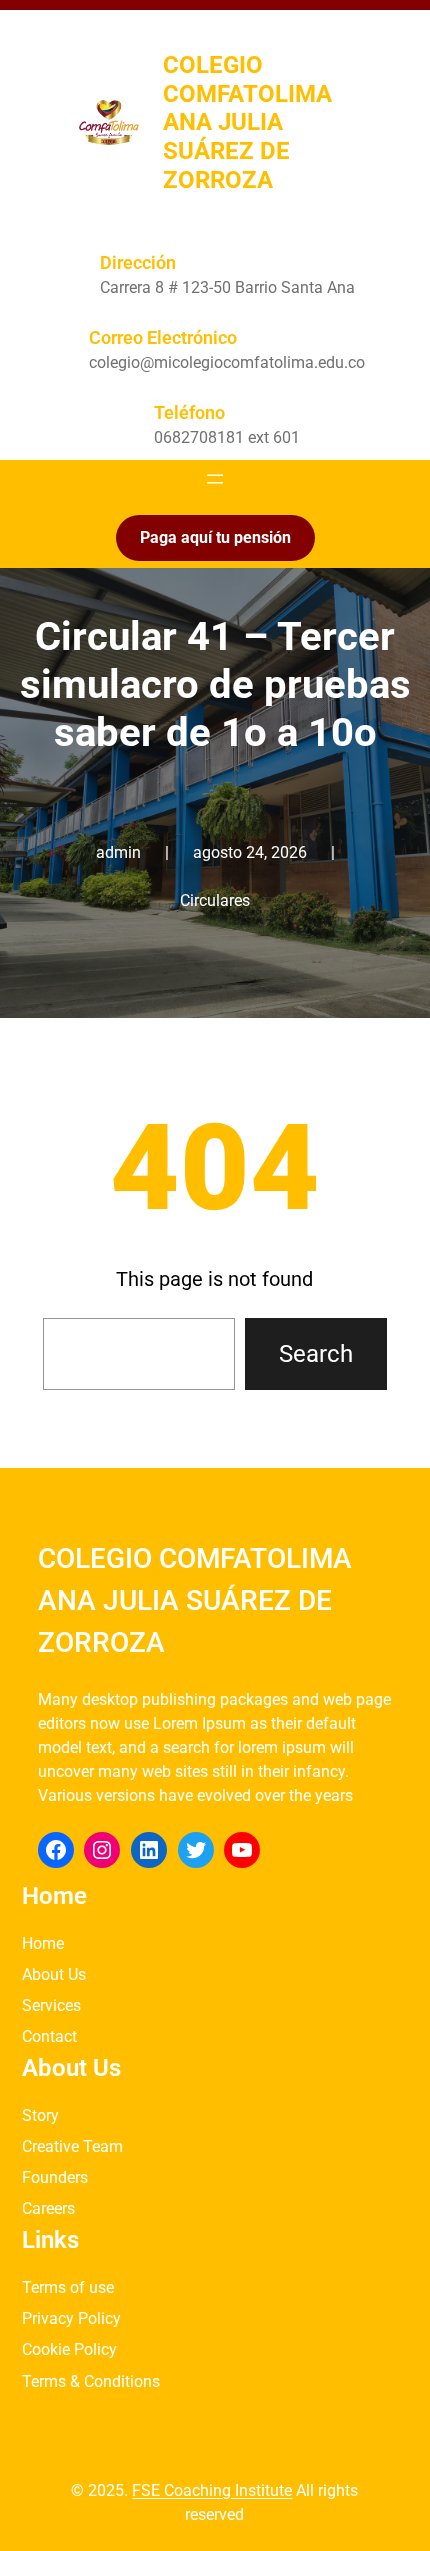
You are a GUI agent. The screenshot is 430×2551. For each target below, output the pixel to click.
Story (40, 2115)
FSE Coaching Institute (212, 2490)
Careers (48, 2208)
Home (43, 1943)
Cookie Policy (69, 2349)
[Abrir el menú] (215, 479)
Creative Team (72, 2146)
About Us (54, 1974)
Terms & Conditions (91, 2381)
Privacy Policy (71, 2318)
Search (316, 1354)
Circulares (215, 900)
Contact (49, 2036)
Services (51, 2005)
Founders (55, 2177)
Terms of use (68, 2287)
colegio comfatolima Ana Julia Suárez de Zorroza (247, 122)
